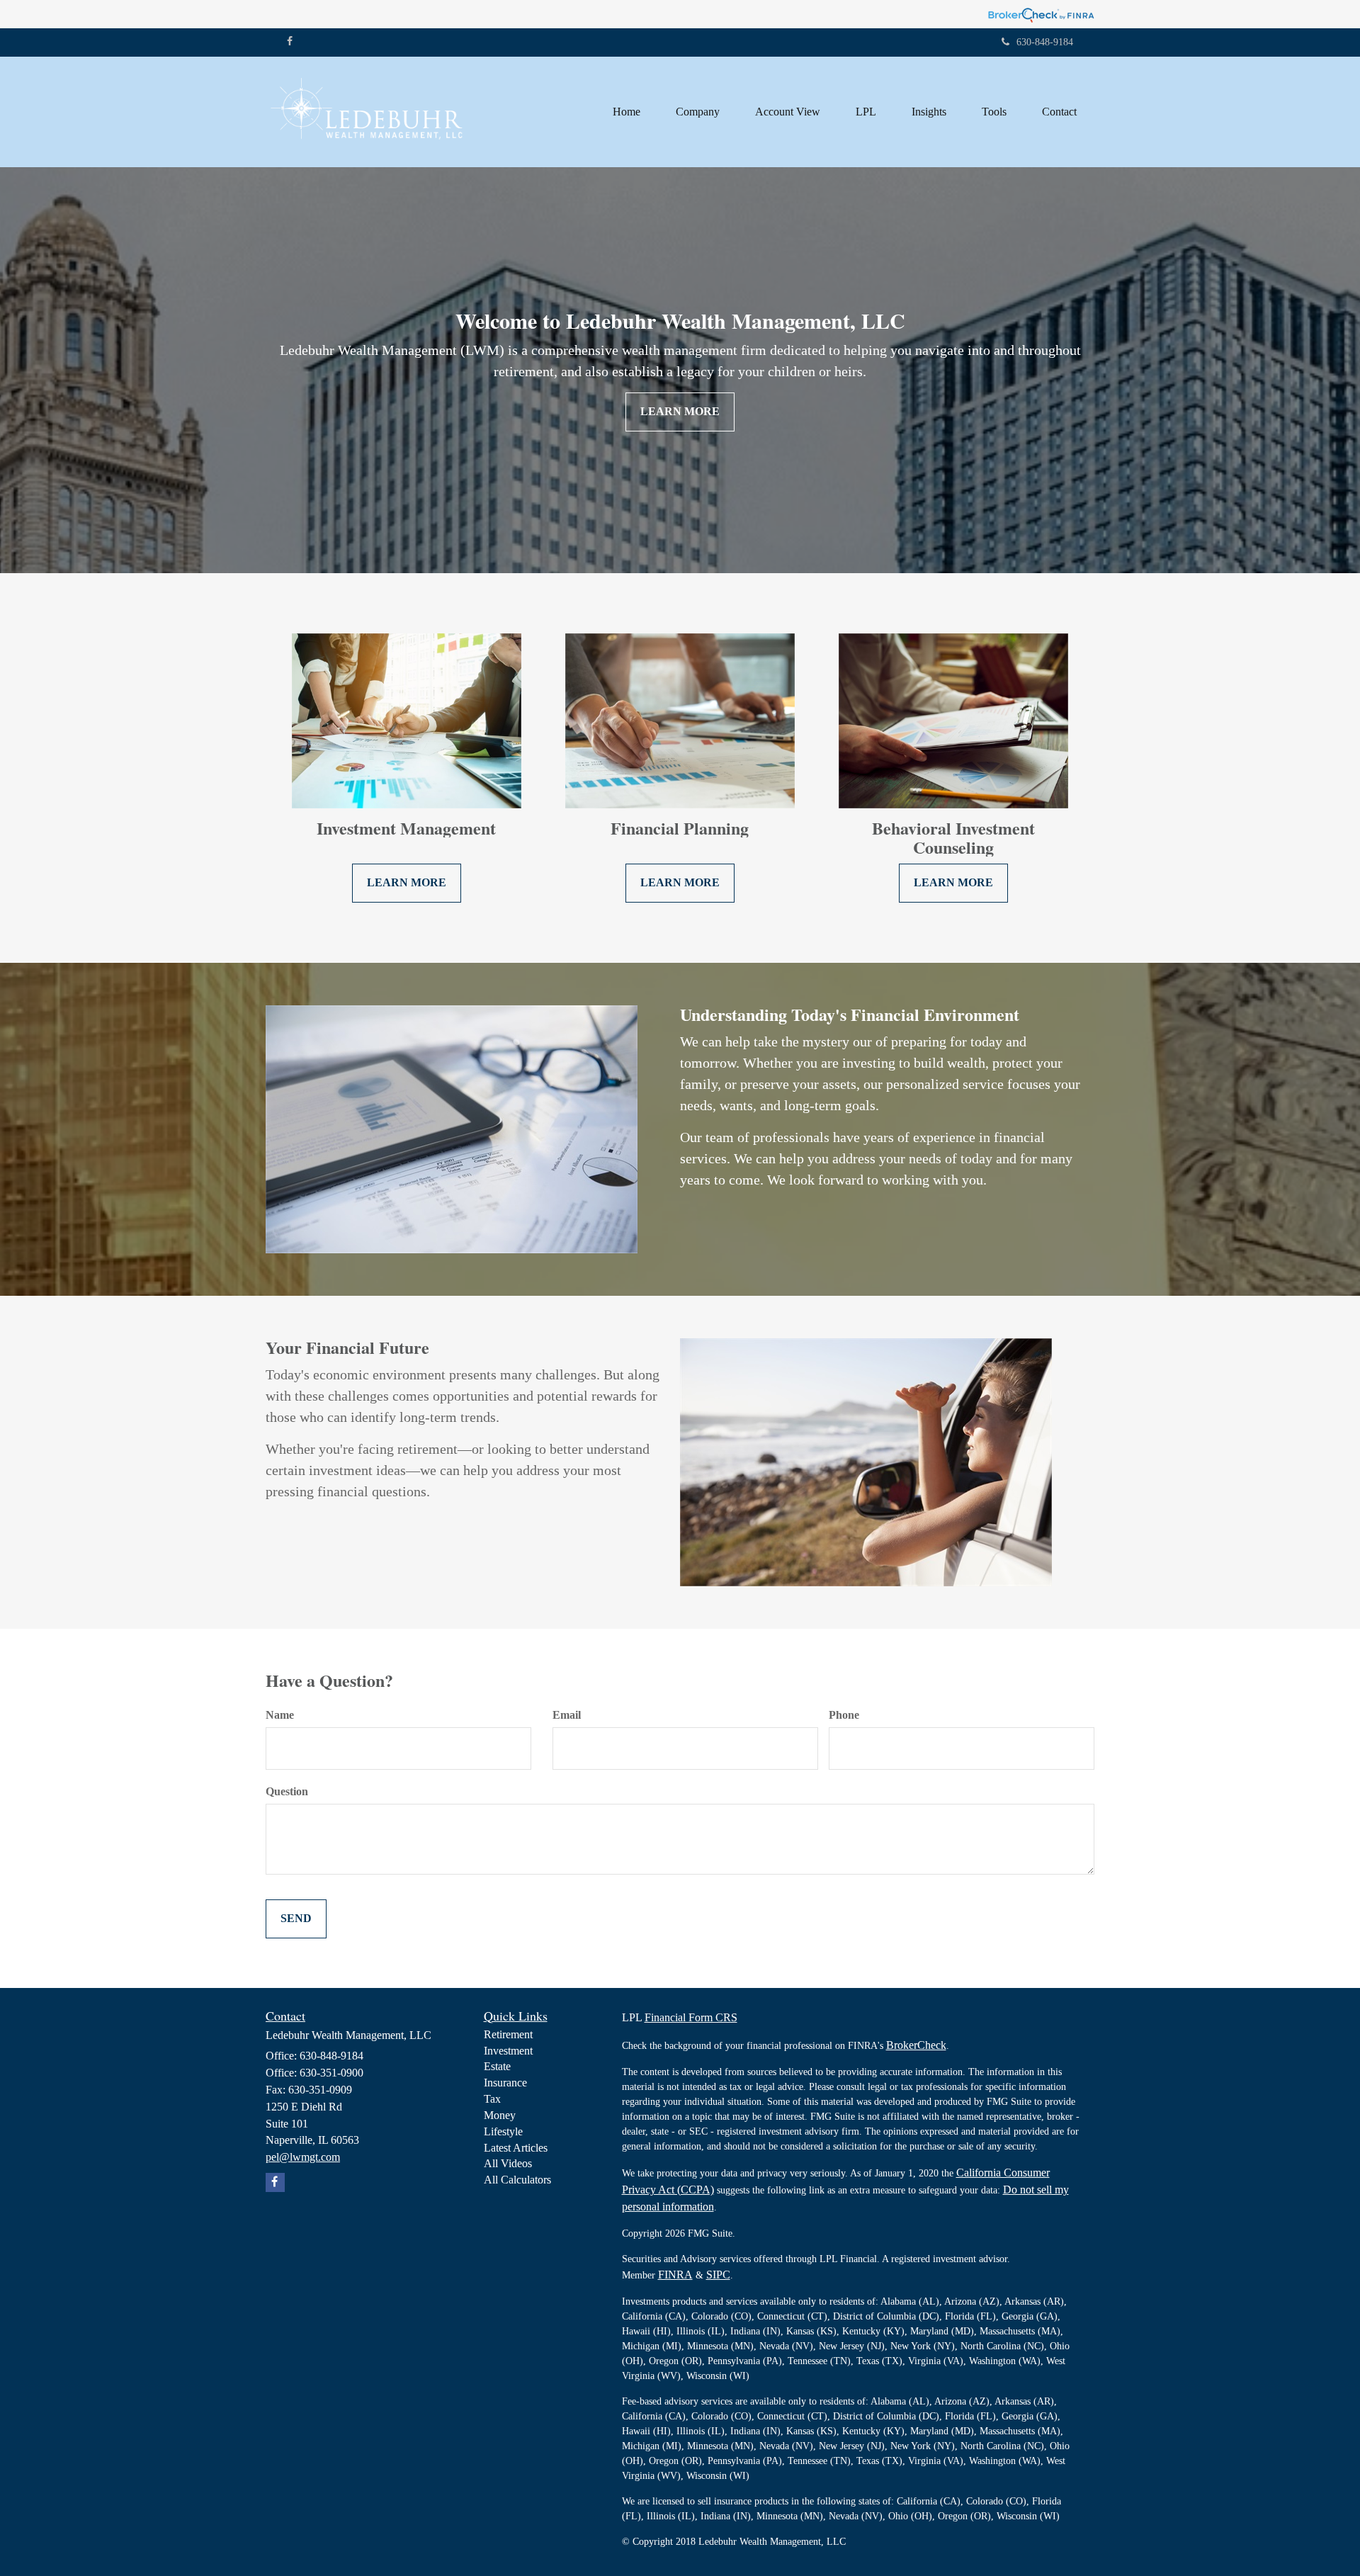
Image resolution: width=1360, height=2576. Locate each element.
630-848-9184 (1045, 42)
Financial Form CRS (691, 2017)
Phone (844, 1715)
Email (567, 1715)
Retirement (508, 2034)
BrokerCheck (916, 2045)
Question (287, 1791)
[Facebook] (290, 42)
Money (500, 2115)
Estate (497, 2066)
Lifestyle (503, 2131)
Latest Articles (516, 2148)
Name (280, 1715)
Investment (508, 2051)
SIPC (718, 2275)
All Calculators (517, 2180)
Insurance (505, 2083)
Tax (492, 2099)
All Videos (508, 2163)
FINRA (675, 2275)
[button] (698, 112)
